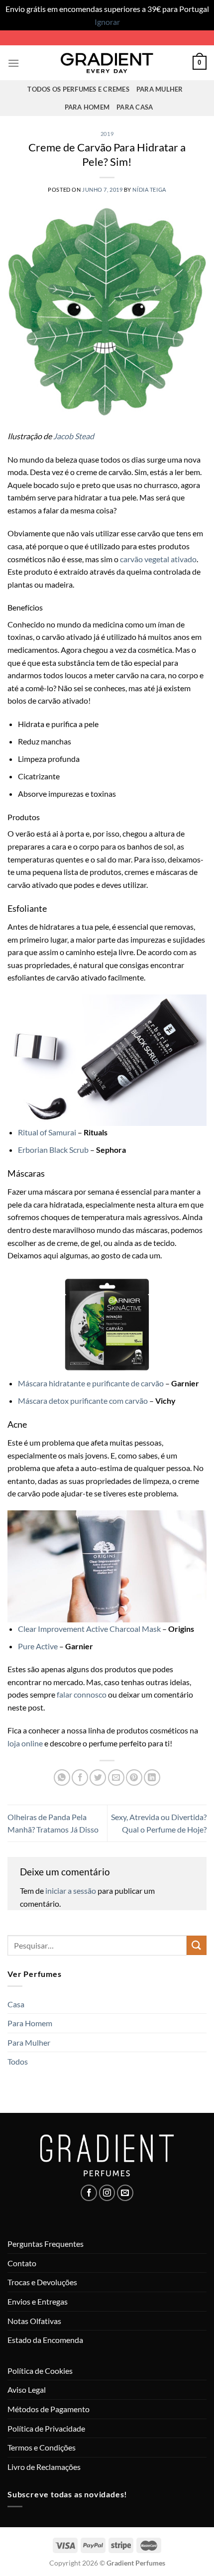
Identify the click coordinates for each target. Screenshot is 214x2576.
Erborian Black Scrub (53, 1150)
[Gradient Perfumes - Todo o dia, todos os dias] (107, 63)
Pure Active (38, 1646)
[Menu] (13, 63)
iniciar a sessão (71, 1891)
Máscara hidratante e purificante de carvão (91, 1383)
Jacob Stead (74, 436)
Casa (16, 2004)
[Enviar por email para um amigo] (116, 1778)
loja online (25, 1743)
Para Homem (87, 107)
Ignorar (107, 22)
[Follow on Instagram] (107, 2193)
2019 (107, 134)
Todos (18, 2061)
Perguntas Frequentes (46, 2244)
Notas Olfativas (34, 2321)
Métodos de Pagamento (49, 2409)
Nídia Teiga (149, 189)
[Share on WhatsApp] (62, 1778)
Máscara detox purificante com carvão (84, 1401)
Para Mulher (160, 89)
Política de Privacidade (46, 2428)
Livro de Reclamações (44, 2467)
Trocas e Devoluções (42, 2282)
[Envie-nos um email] (125, 2193)
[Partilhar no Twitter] (98, 1778)
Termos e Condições (42, 2447)
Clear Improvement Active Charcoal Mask (89, 1629)
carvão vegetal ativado (158, 559)
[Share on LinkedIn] (152, 1778)
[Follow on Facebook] (89, 2193)
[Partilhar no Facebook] (80, 1778)
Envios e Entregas (38, 2301)
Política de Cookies (40, 2371)
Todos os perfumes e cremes (78, 89)
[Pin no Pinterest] (134, 1778)
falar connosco (82, 1694)
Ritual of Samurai (47, 1132)
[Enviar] (197, 1945)
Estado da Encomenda (45, 2340)
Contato (22, 2263)
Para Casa (135, 107)
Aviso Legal (27, 2390)
